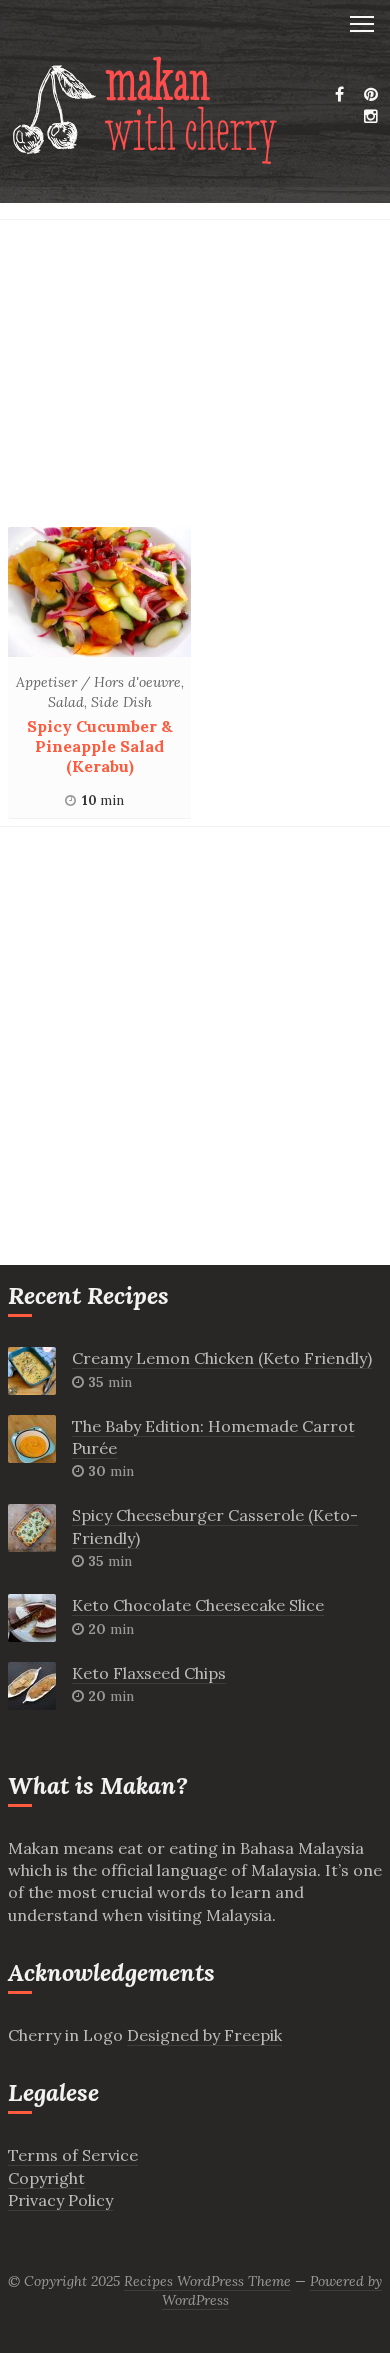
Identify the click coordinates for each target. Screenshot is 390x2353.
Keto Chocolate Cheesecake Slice (198, 1605)
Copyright (46, 2178)
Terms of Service (73, 2155)
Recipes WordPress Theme (207, 2281)
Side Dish (121, 702)
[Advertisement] (195, 377)
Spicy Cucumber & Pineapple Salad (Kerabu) (100, 746)
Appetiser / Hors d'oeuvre (98, 682)
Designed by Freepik (204, 2035)
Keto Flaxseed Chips (149, 1673)
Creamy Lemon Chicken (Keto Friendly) (222, 1358)
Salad (66, 702)
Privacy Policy (60, 2200)
